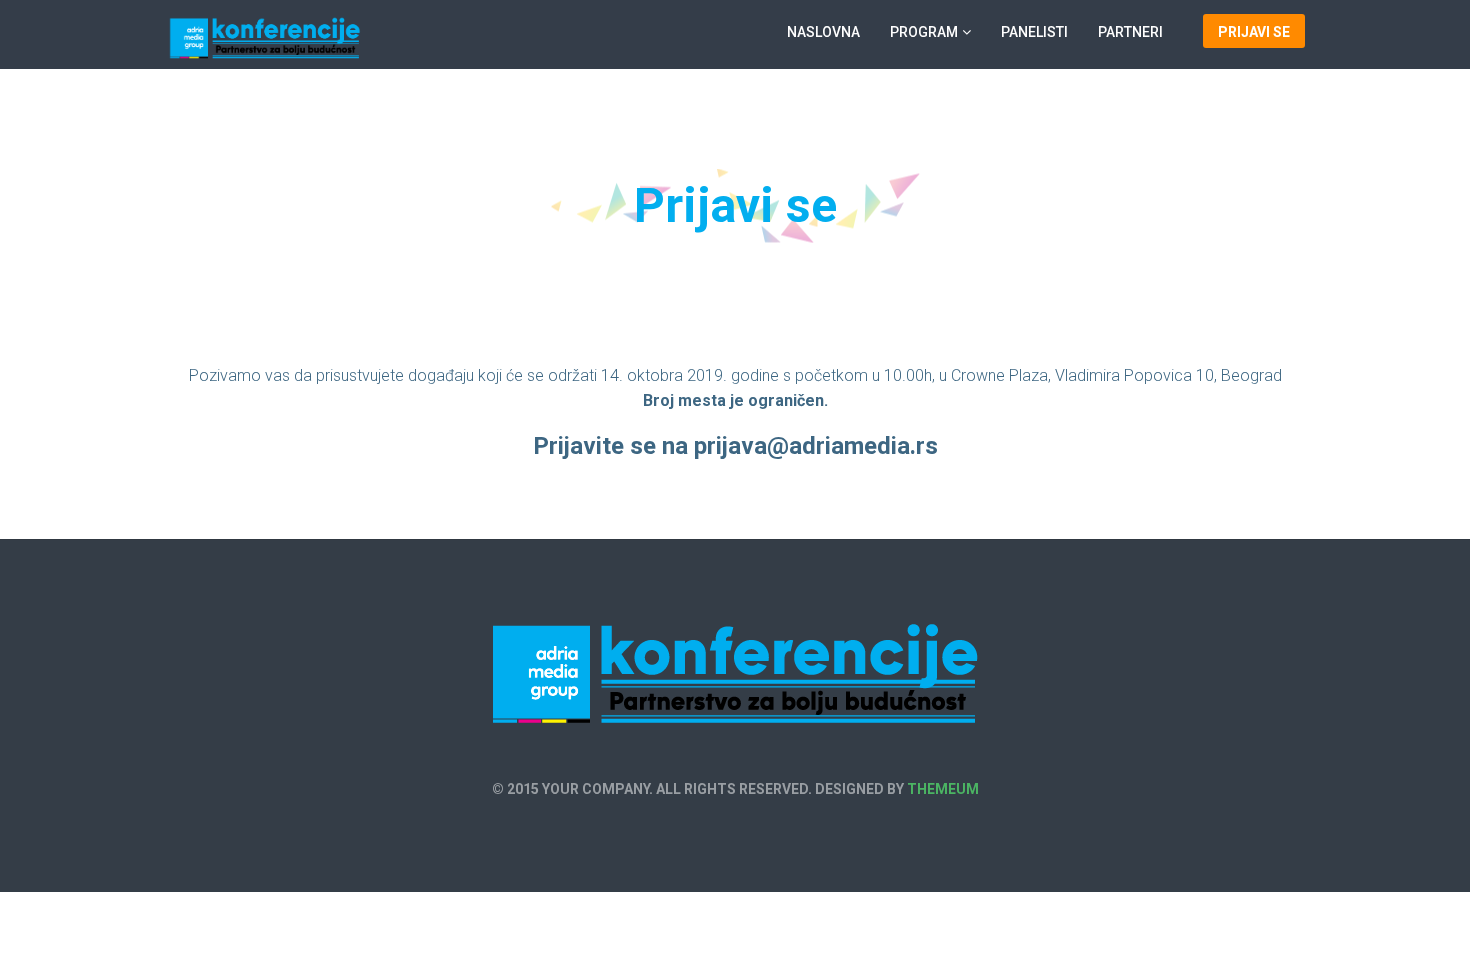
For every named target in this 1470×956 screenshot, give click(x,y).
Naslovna (823, 32)
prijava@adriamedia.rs (816, 446)
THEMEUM (943, 789)
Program (924, 32)
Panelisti (1034, 32)
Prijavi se (1254, 32)
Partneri (1130, 32)
